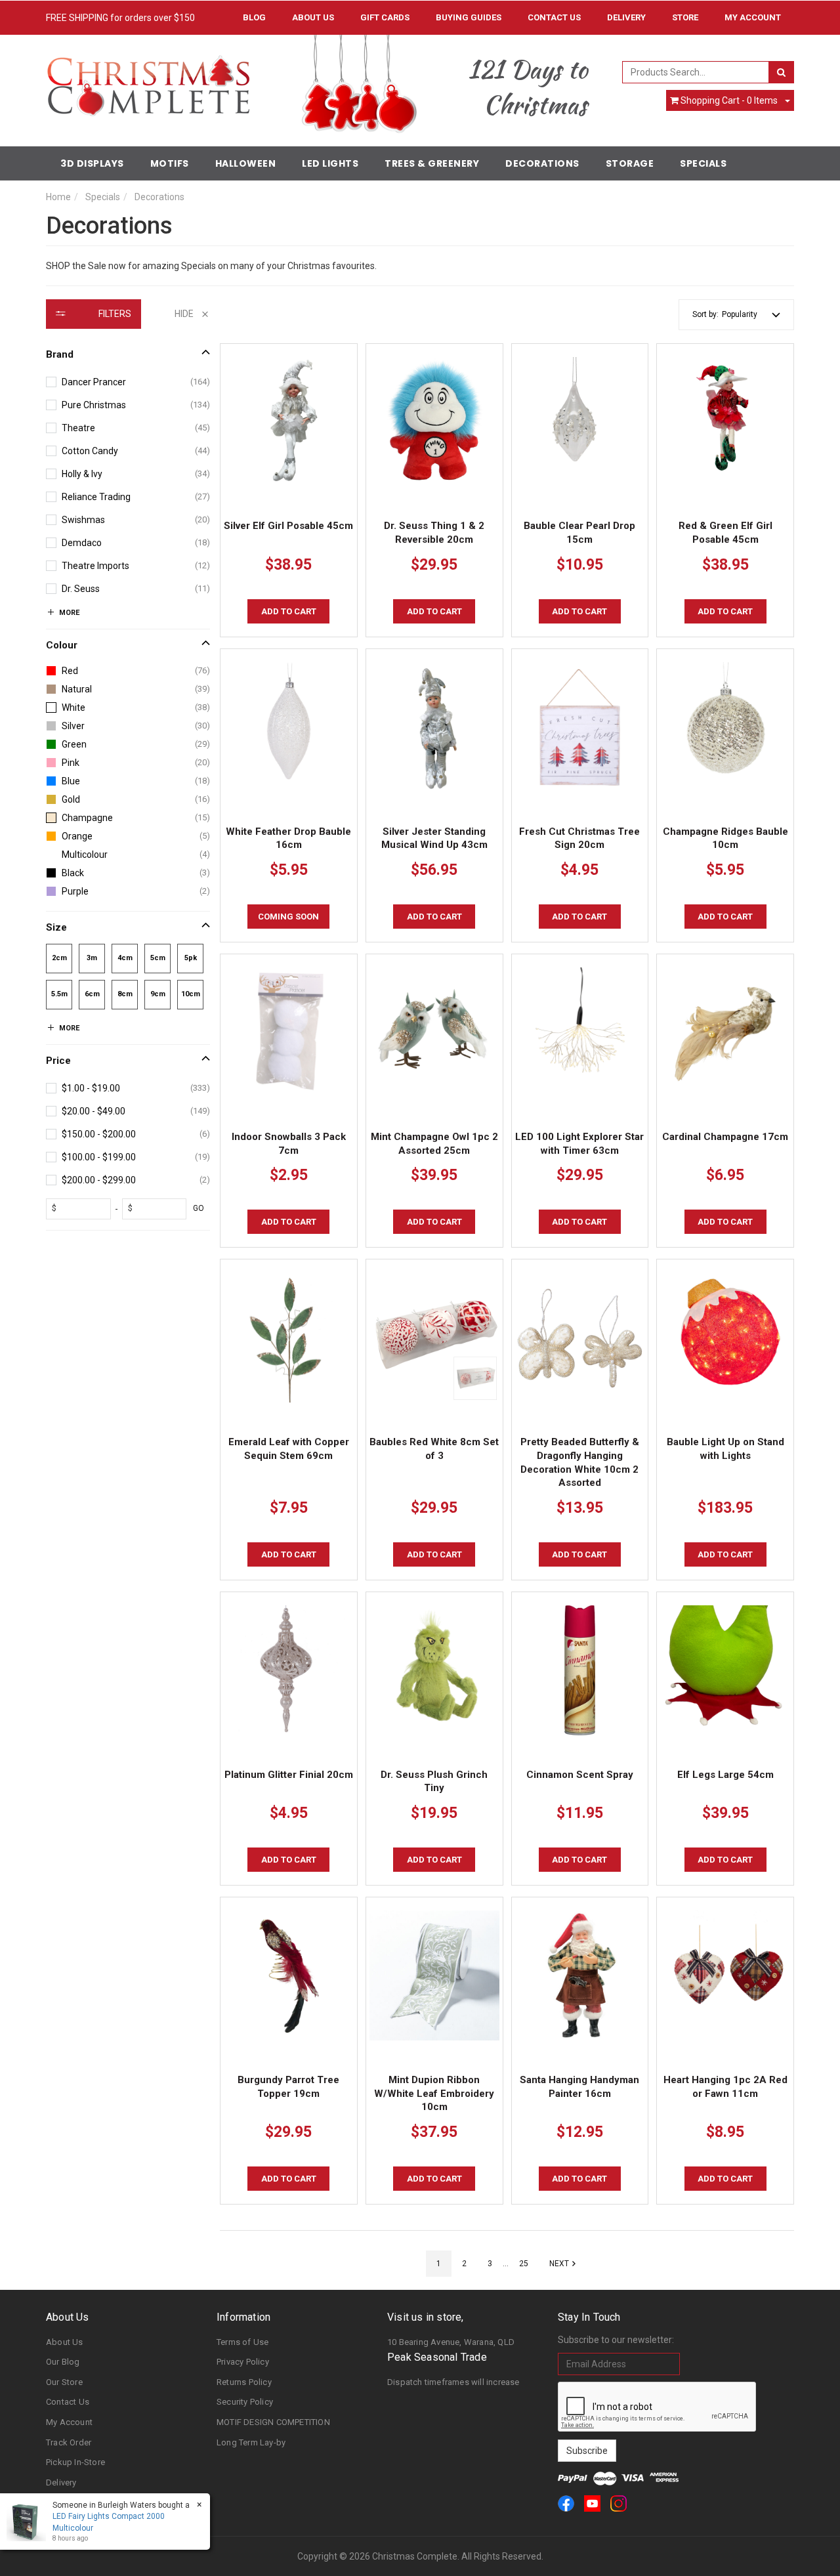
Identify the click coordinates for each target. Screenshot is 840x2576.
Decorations (542, 163)
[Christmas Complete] (148, 81)
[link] (566, 2503)
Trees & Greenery (432, 163)
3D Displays (92, 163)
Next (559, 2264)
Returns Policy (244, 2382)
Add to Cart (289, 611)
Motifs (170, 163)
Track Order (69, 2442)
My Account (69, 2422)
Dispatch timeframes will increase (453, 2382)
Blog (254, 17)
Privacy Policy (243, 2362)
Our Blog (63, 2362)
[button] (751, 315)
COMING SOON (288, 917)
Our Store (64, 2382)
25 (524, 2264)
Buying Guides (469, 17)
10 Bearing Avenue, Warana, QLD (451, 2342)
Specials (703, 163)
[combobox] (696, 72)
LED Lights (330, 163)
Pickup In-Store (75, 2462)
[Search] (781, 72)
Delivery (626, 17)
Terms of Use (242, 2342)
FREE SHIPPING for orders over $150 (120, 18)
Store (685, 17)
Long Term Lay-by (251, 2442)
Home (58, 197)
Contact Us (554, 17)
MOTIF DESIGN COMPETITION (273, 2422)
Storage (630, 163)
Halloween (246, 163)
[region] (128, 1288)
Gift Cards (385, 17)
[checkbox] (128, 382)
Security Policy (245, 2402)
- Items (729, 100)
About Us (313, 17)
